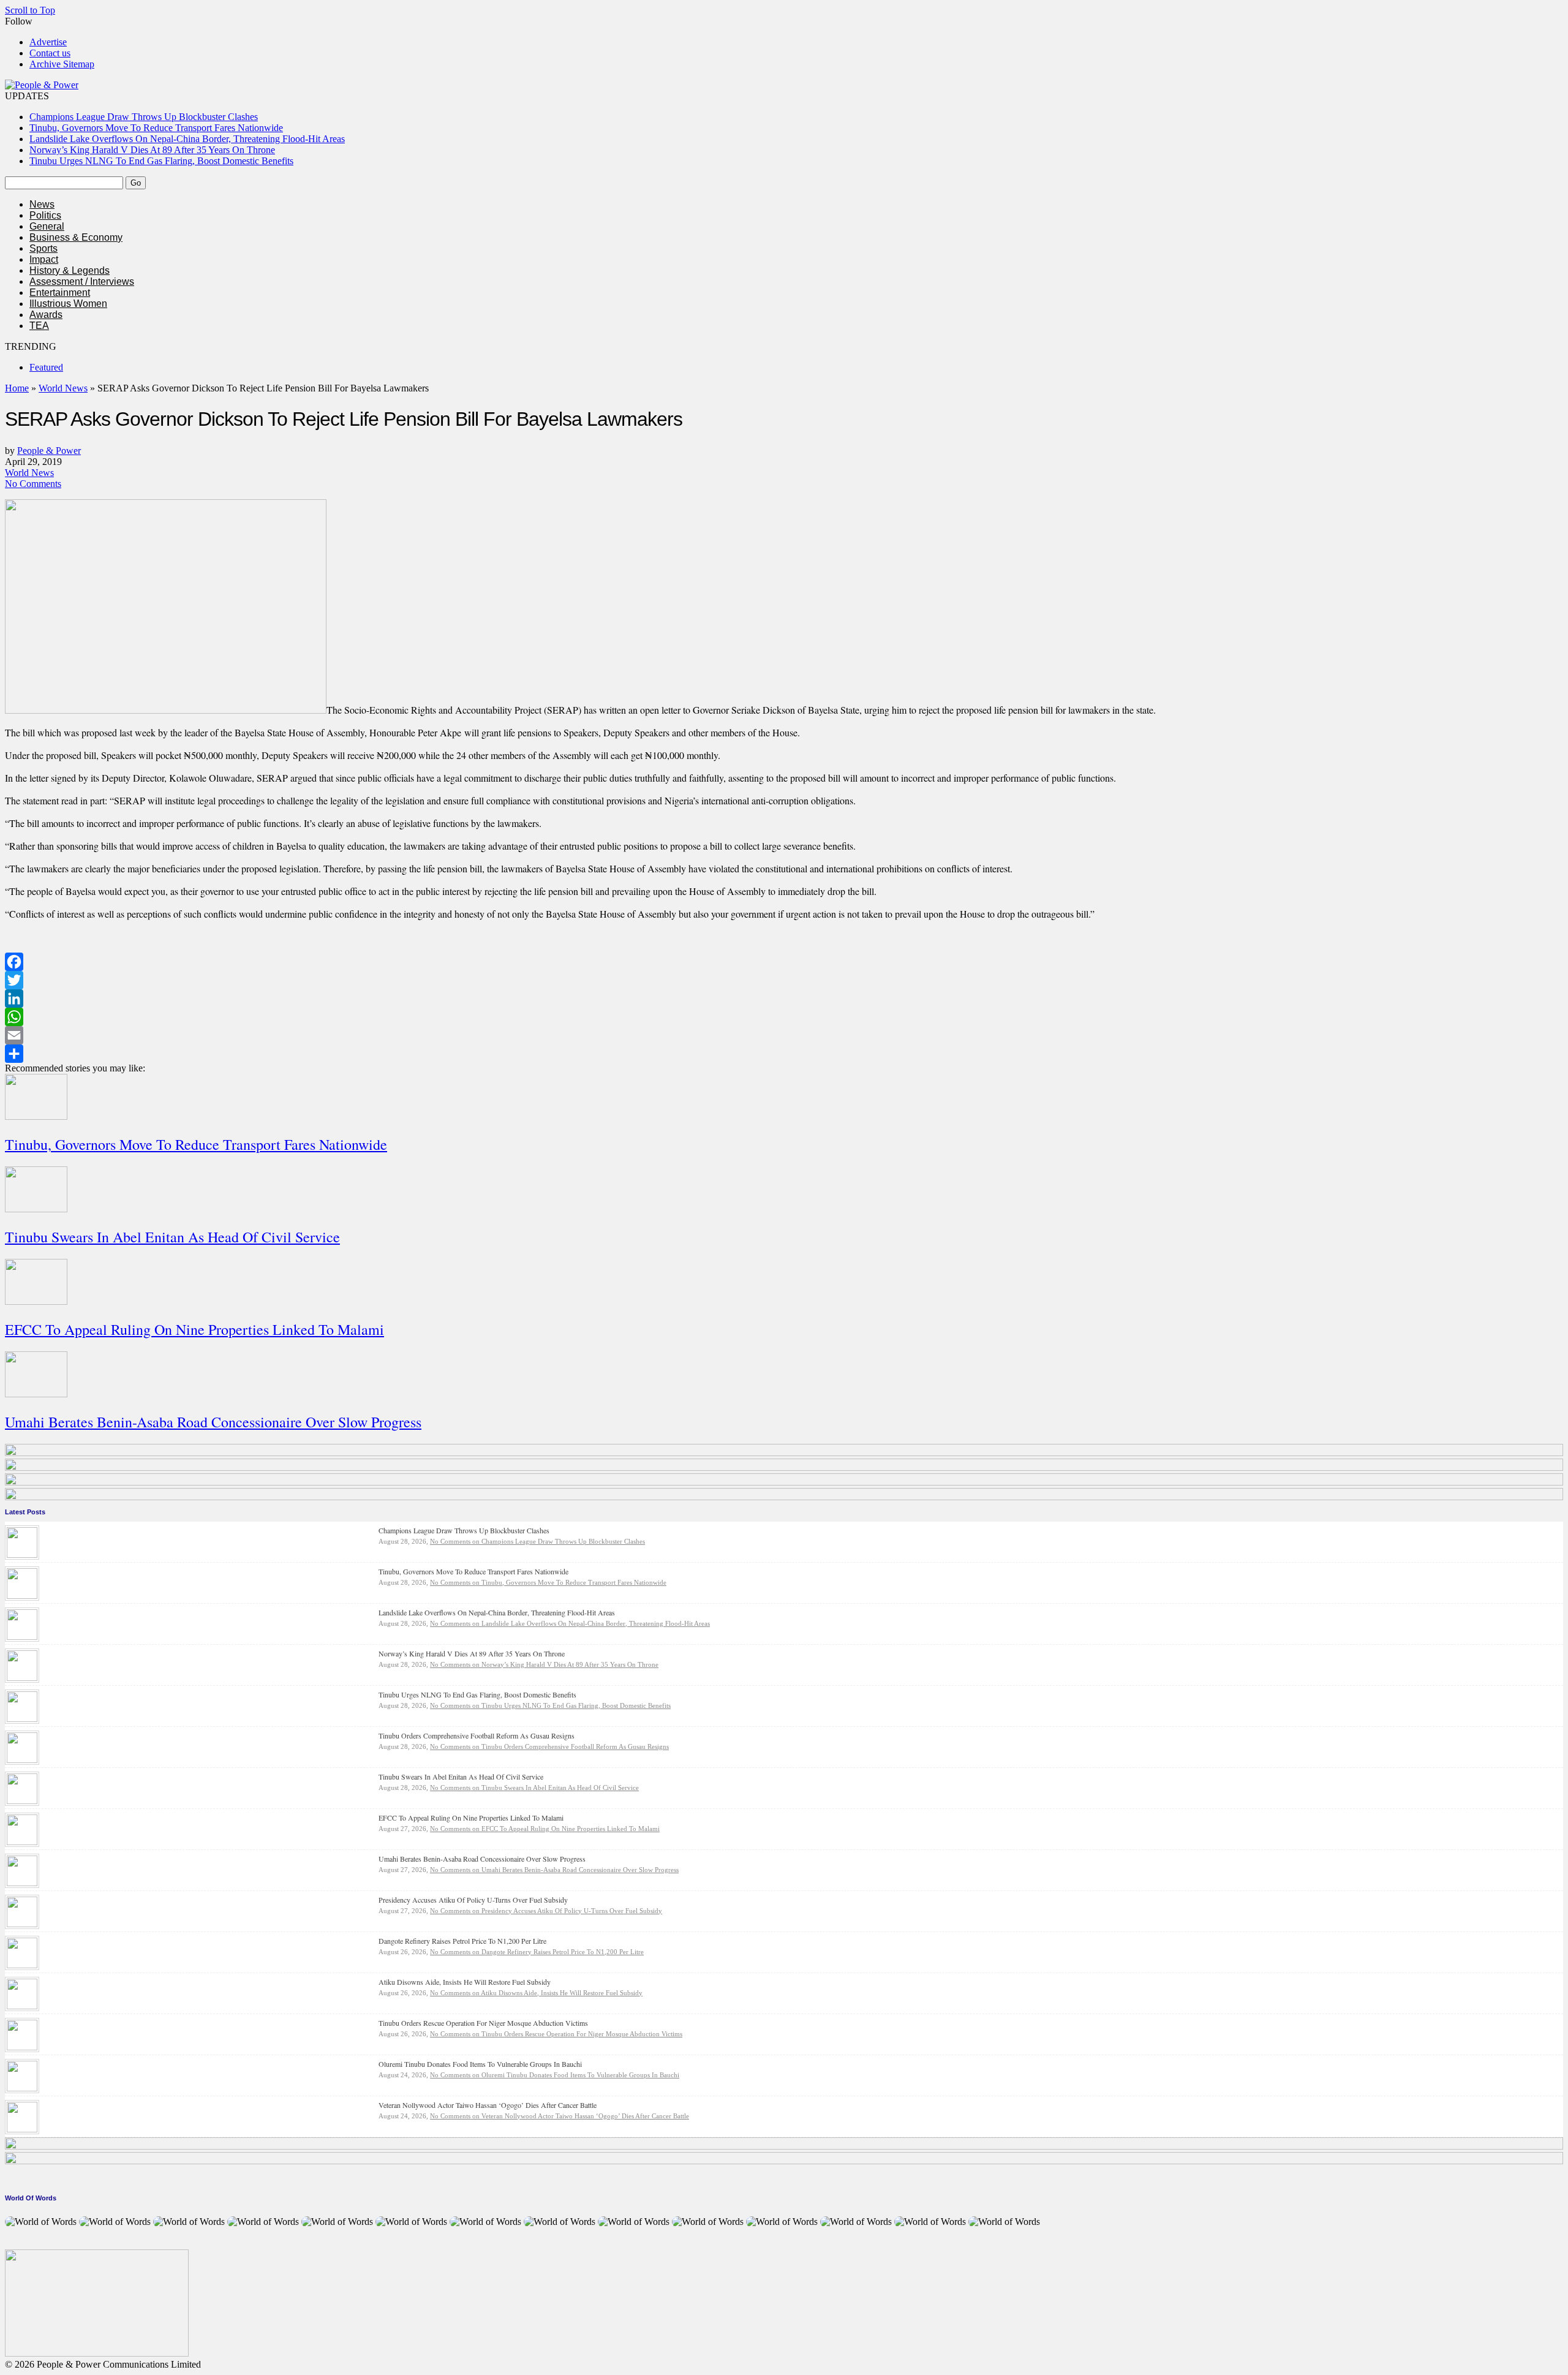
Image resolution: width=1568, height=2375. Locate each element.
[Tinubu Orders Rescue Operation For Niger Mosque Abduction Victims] (22, 2047)
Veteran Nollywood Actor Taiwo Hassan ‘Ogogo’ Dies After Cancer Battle (488, 2105)
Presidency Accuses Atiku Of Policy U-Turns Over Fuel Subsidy (473, 1900)
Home (17, 388)
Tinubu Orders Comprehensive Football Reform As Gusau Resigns (477, 1735)
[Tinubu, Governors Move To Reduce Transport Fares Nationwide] (22, 1595)
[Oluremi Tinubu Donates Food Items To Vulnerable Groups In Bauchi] (22, 2088)
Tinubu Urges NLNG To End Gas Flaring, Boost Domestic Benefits (161, 161)
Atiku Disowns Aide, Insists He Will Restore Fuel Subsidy (465, 1982)
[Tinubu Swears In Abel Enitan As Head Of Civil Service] (22, 1801)
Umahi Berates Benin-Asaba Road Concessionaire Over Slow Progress (213, 1422)
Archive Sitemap (62, 64)
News (42, 204)
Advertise (48, 42)
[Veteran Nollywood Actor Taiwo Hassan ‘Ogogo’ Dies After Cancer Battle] (22, 2129)
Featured (46, 367)
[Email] (784, 1035)
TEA (39, 326)
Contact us (50, 53)
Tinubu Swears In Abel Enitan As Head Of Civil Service (172, 1237)
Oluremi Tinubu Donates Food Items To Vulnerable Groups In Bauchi (480, 2064)
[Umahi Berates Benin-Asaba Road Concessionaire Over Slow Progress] (22, 1883)
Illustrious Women (68, 304)
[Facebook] (784, 962)
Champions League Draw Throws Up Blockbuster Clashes (144, 117)
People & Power (49, 451)
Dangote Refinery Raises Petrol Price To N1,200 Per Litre (462, 1941)
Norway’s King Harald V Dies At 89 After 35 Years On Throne (152, 150)
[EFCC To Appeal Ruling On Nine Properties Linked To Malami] (22, 1842)
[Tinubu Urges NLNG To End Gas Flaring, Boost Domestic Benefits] (22, 1719)
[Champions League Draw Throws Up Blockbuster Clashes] (22, 1554)
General (47, 226)
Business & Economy (76, 237)
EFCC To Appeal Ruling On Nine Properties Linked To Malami (194, 1329)
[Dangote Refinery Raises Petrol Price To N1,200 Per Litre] (22, 1965)
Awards (46, 315)
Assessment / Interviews (82, 281)
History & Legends (70, 270)
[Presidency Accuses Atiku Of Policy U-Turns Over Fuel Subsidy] (22, 1924)
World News (63, 388)
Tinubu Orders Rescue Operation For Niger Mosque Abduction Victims (483, 2023)
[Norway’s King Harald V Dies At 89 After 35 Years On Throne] (22, 1678)
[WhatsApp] (784, 1017)
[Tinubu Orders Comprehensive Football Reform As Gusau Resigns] (22, 1760)
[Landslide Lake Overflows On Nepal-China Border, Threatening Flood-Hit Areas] (22, 1637)
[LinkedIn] (784, 999)
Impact (44, 259)
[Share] (784, 1054)
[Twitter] (784, 980)
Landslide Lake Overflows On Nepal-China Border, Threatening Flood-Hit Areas (187, 139)
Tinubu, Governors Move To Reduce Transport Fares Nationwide (156, 128)
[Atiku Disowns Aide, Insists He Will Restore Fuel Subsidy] (22, 2006)
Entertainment (60, 293)
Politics (45, 215)
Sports (43, 248)
